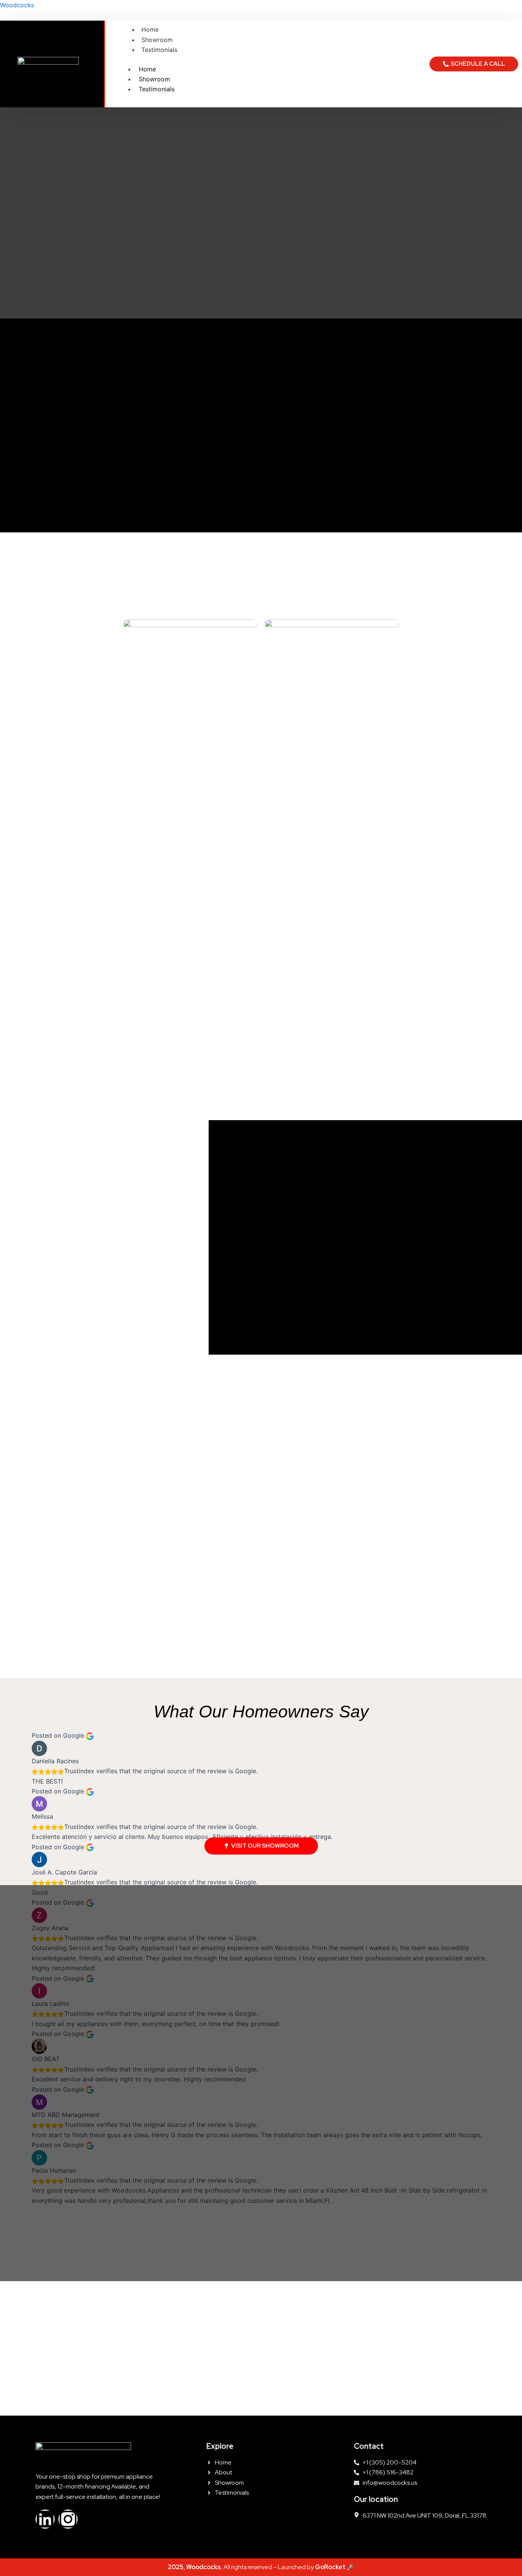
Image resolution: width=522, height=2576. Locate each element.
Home (150, 29)
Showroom (157, 40)
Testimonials (159, 50)
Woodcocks (17, 5)
